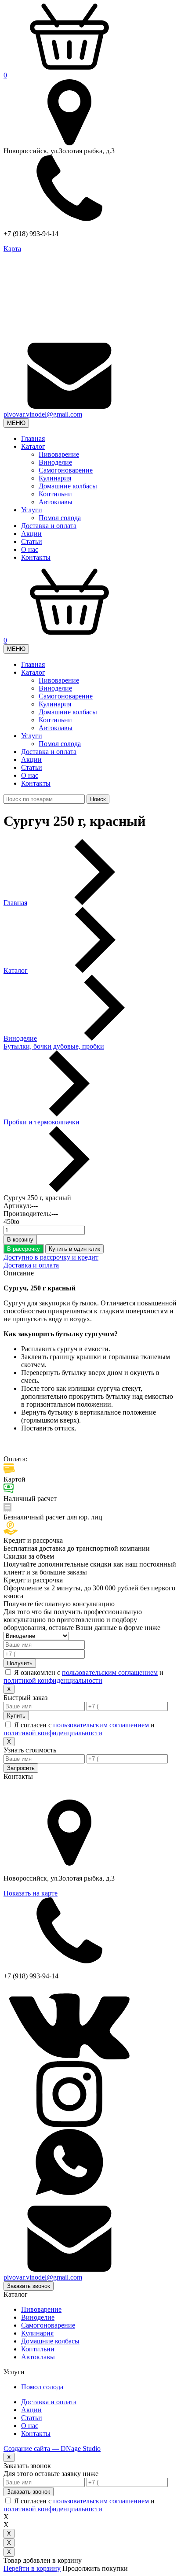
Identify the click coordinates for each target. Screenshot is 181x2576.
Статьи (32, 541)
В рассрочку (24, 1249)
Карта (12, 249)
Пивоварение (59, 454)
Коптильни (55, 494)
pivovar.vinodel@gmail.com (43, 414)
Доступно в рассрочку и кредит (51, 1257)
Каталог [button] (33, 446)
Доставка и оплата (49, 526)
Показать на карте (31, 1893)
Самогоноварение (66, 470)
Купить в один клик (74, 1249)
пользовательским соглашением (110, 1672)
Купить (16, 1716)
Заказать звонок (29, 2286)
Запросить (21, 1768)
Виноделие (55, 462)
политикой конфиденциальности (53, 1680)
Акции (31, 534)
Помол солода (60, 518)
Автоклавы (56, 502)
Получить (20, 1663)
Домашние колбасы (68, 486)
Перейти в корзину (32, 2568)
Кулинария (55, 478)
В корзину (20, 1240)
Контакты (36, 557)
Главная (33, 438)
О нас (30, 549)
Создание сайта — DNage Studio (52, 2448)
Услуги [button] (32, 510)
